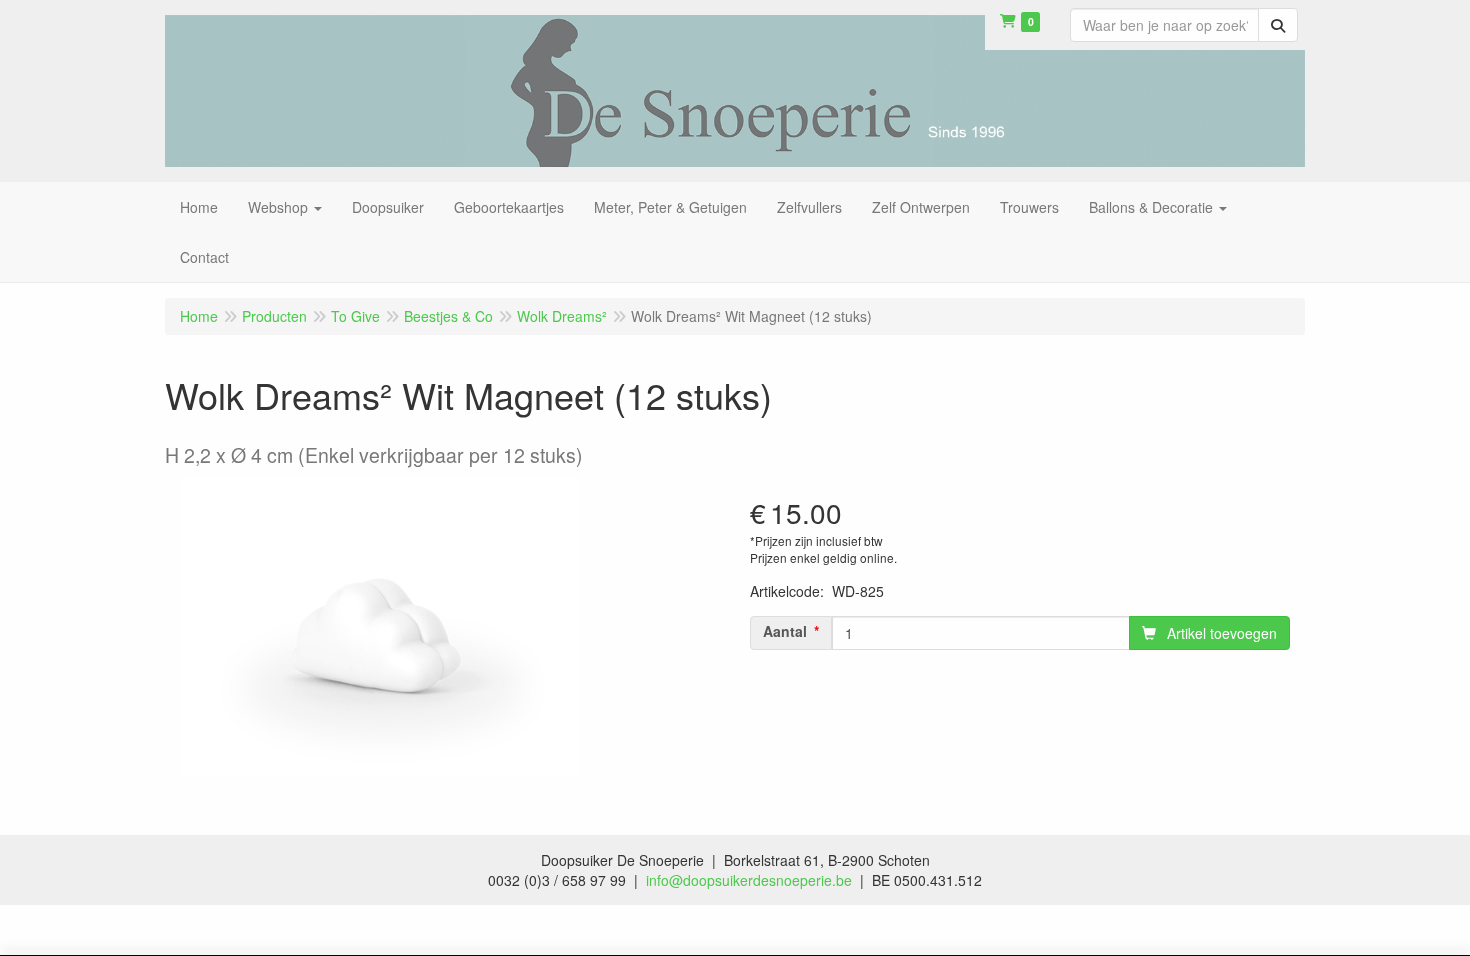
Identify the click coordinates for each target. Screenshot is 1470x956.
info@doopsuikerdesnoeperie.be (749, 880)
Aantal (785, 631)
